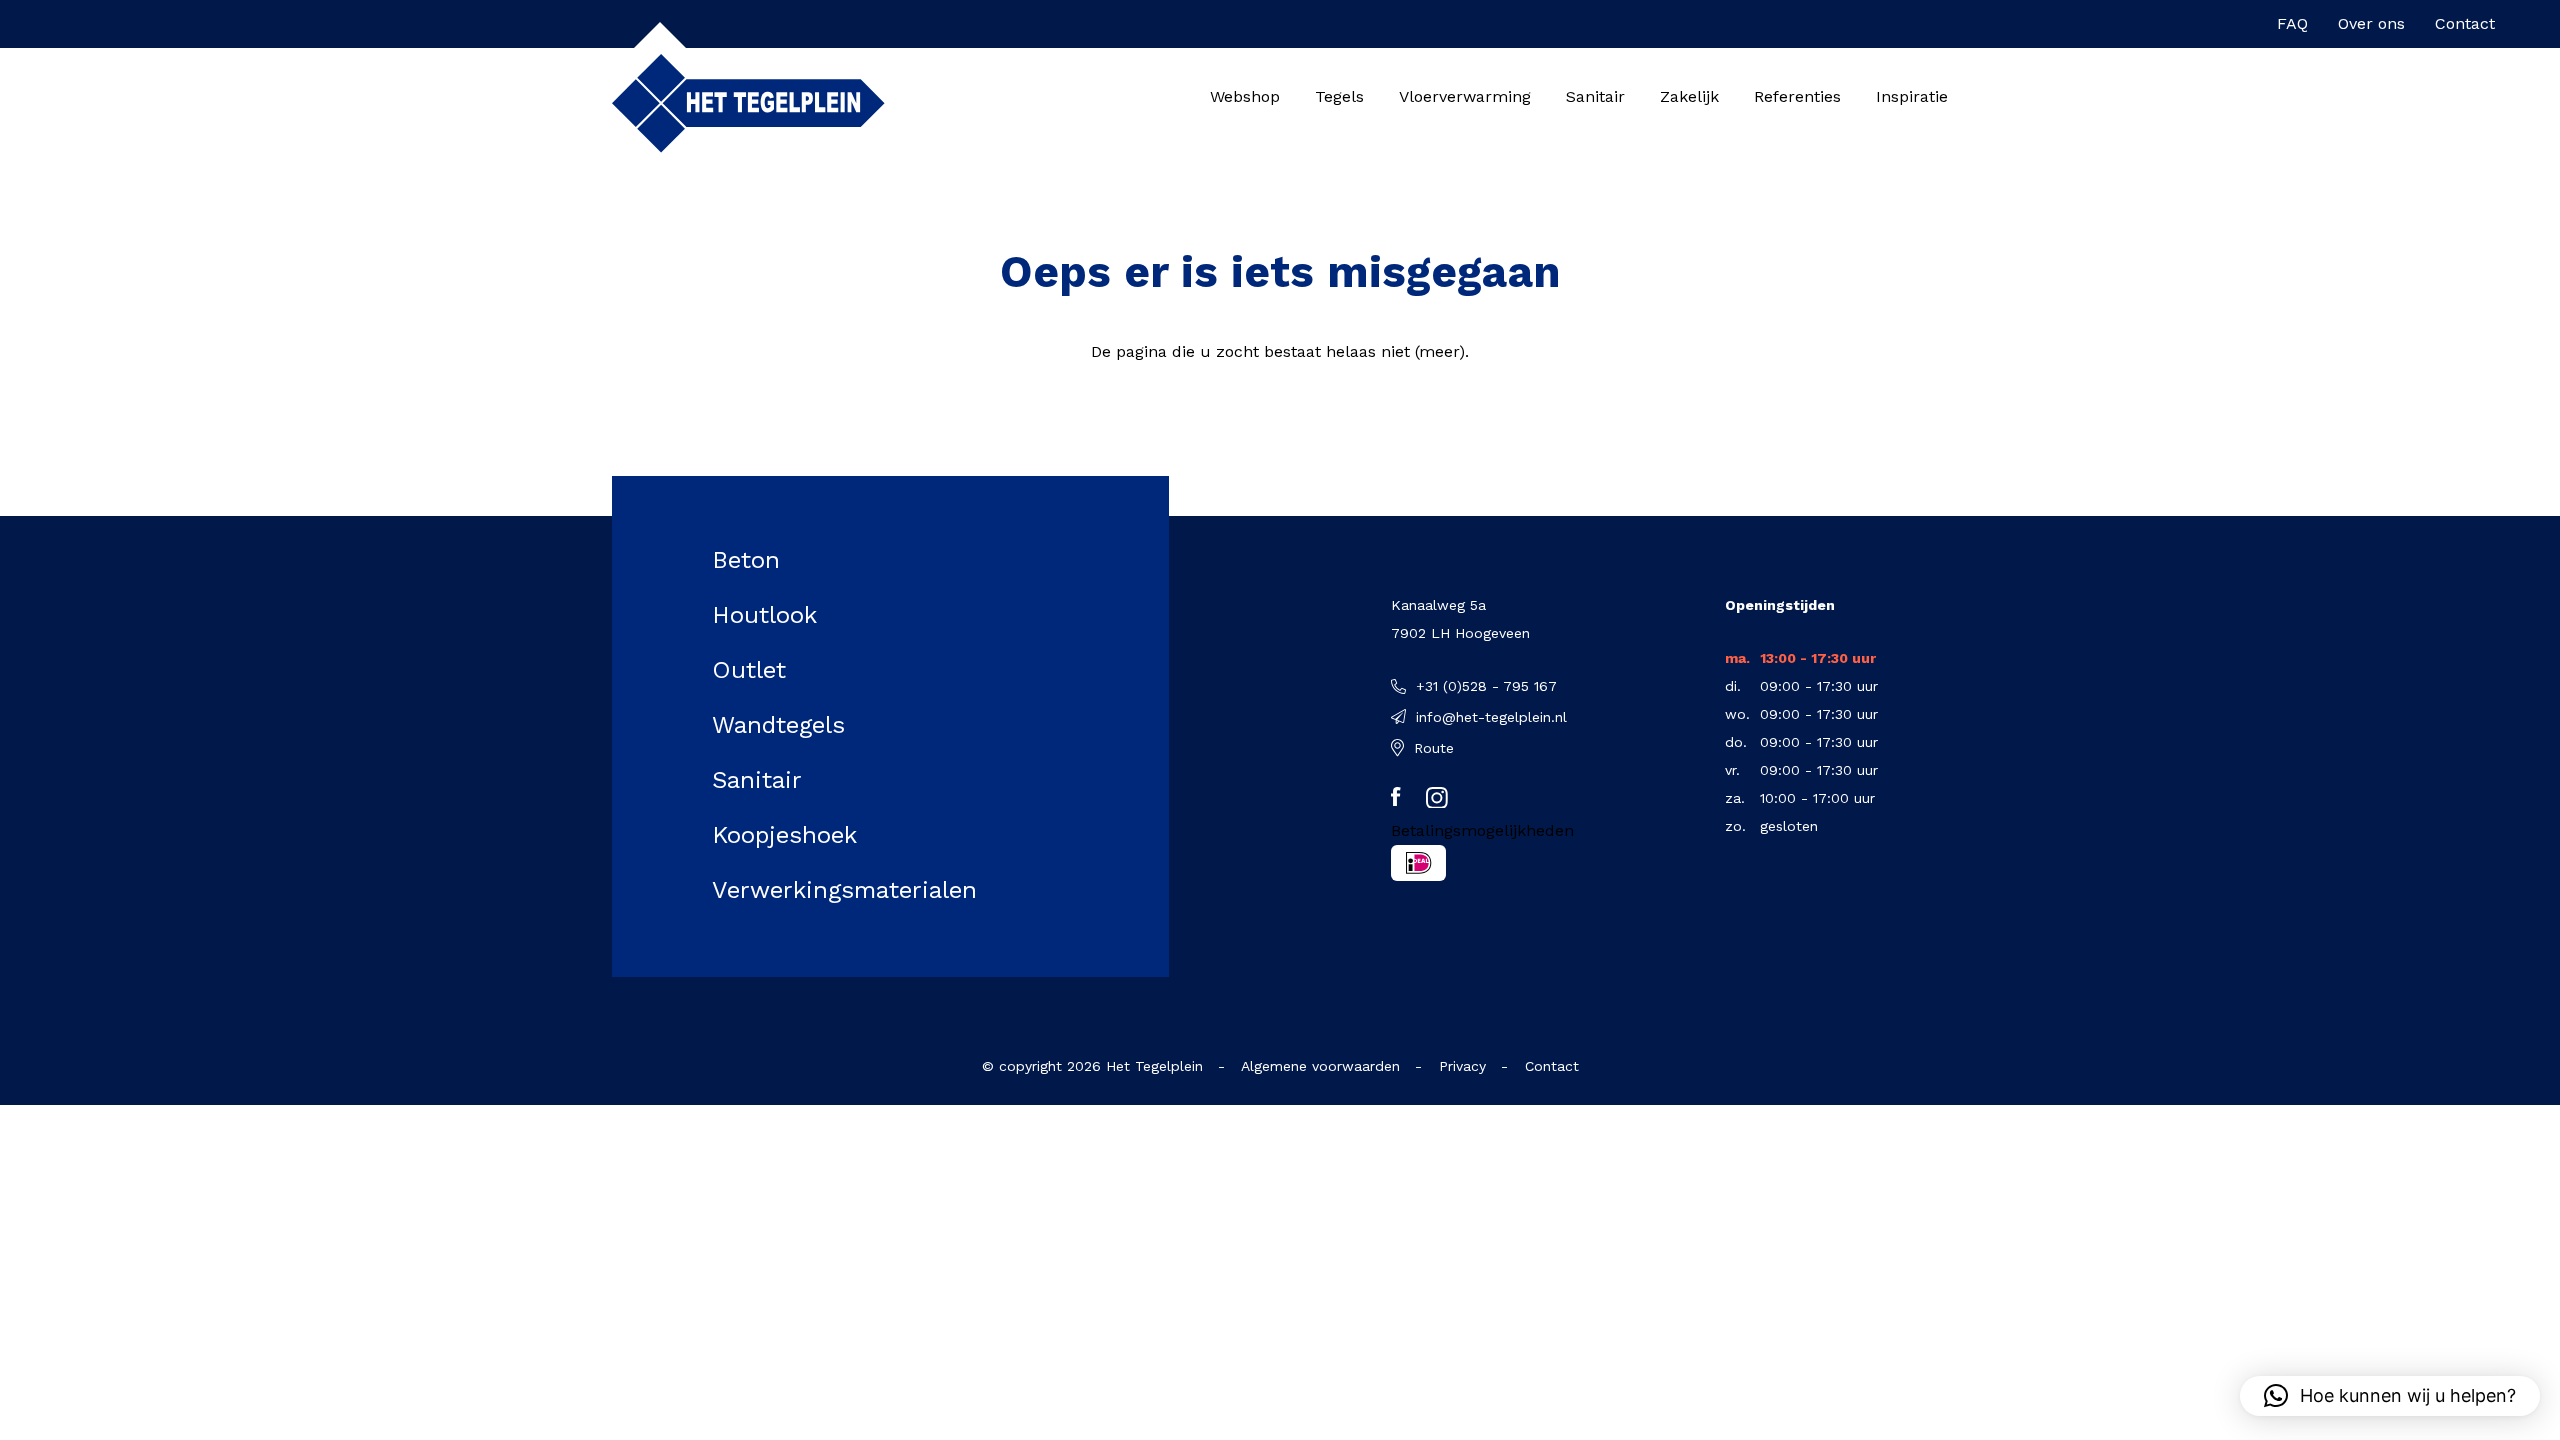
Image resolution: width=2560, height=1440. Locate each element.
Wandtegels (778, 725)
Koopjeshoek (784, 835)
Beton (746, 560)
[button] (2390, 1396)
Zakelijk (1689, 96)
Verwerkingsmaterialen (844, 890)
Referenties (1797, 96)
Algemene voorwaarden (1320, 1066)
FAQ (2292, 23)
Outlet (749, 670)
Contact (2465, 23)
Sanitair (1595, 96)
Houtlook (764, 615)
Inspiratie (1912, 96)
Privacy (1462, 1066)
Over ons (2371, 23)
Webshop (1245, 96)
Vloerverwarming (1465, 96)
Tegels (1339, 96)
